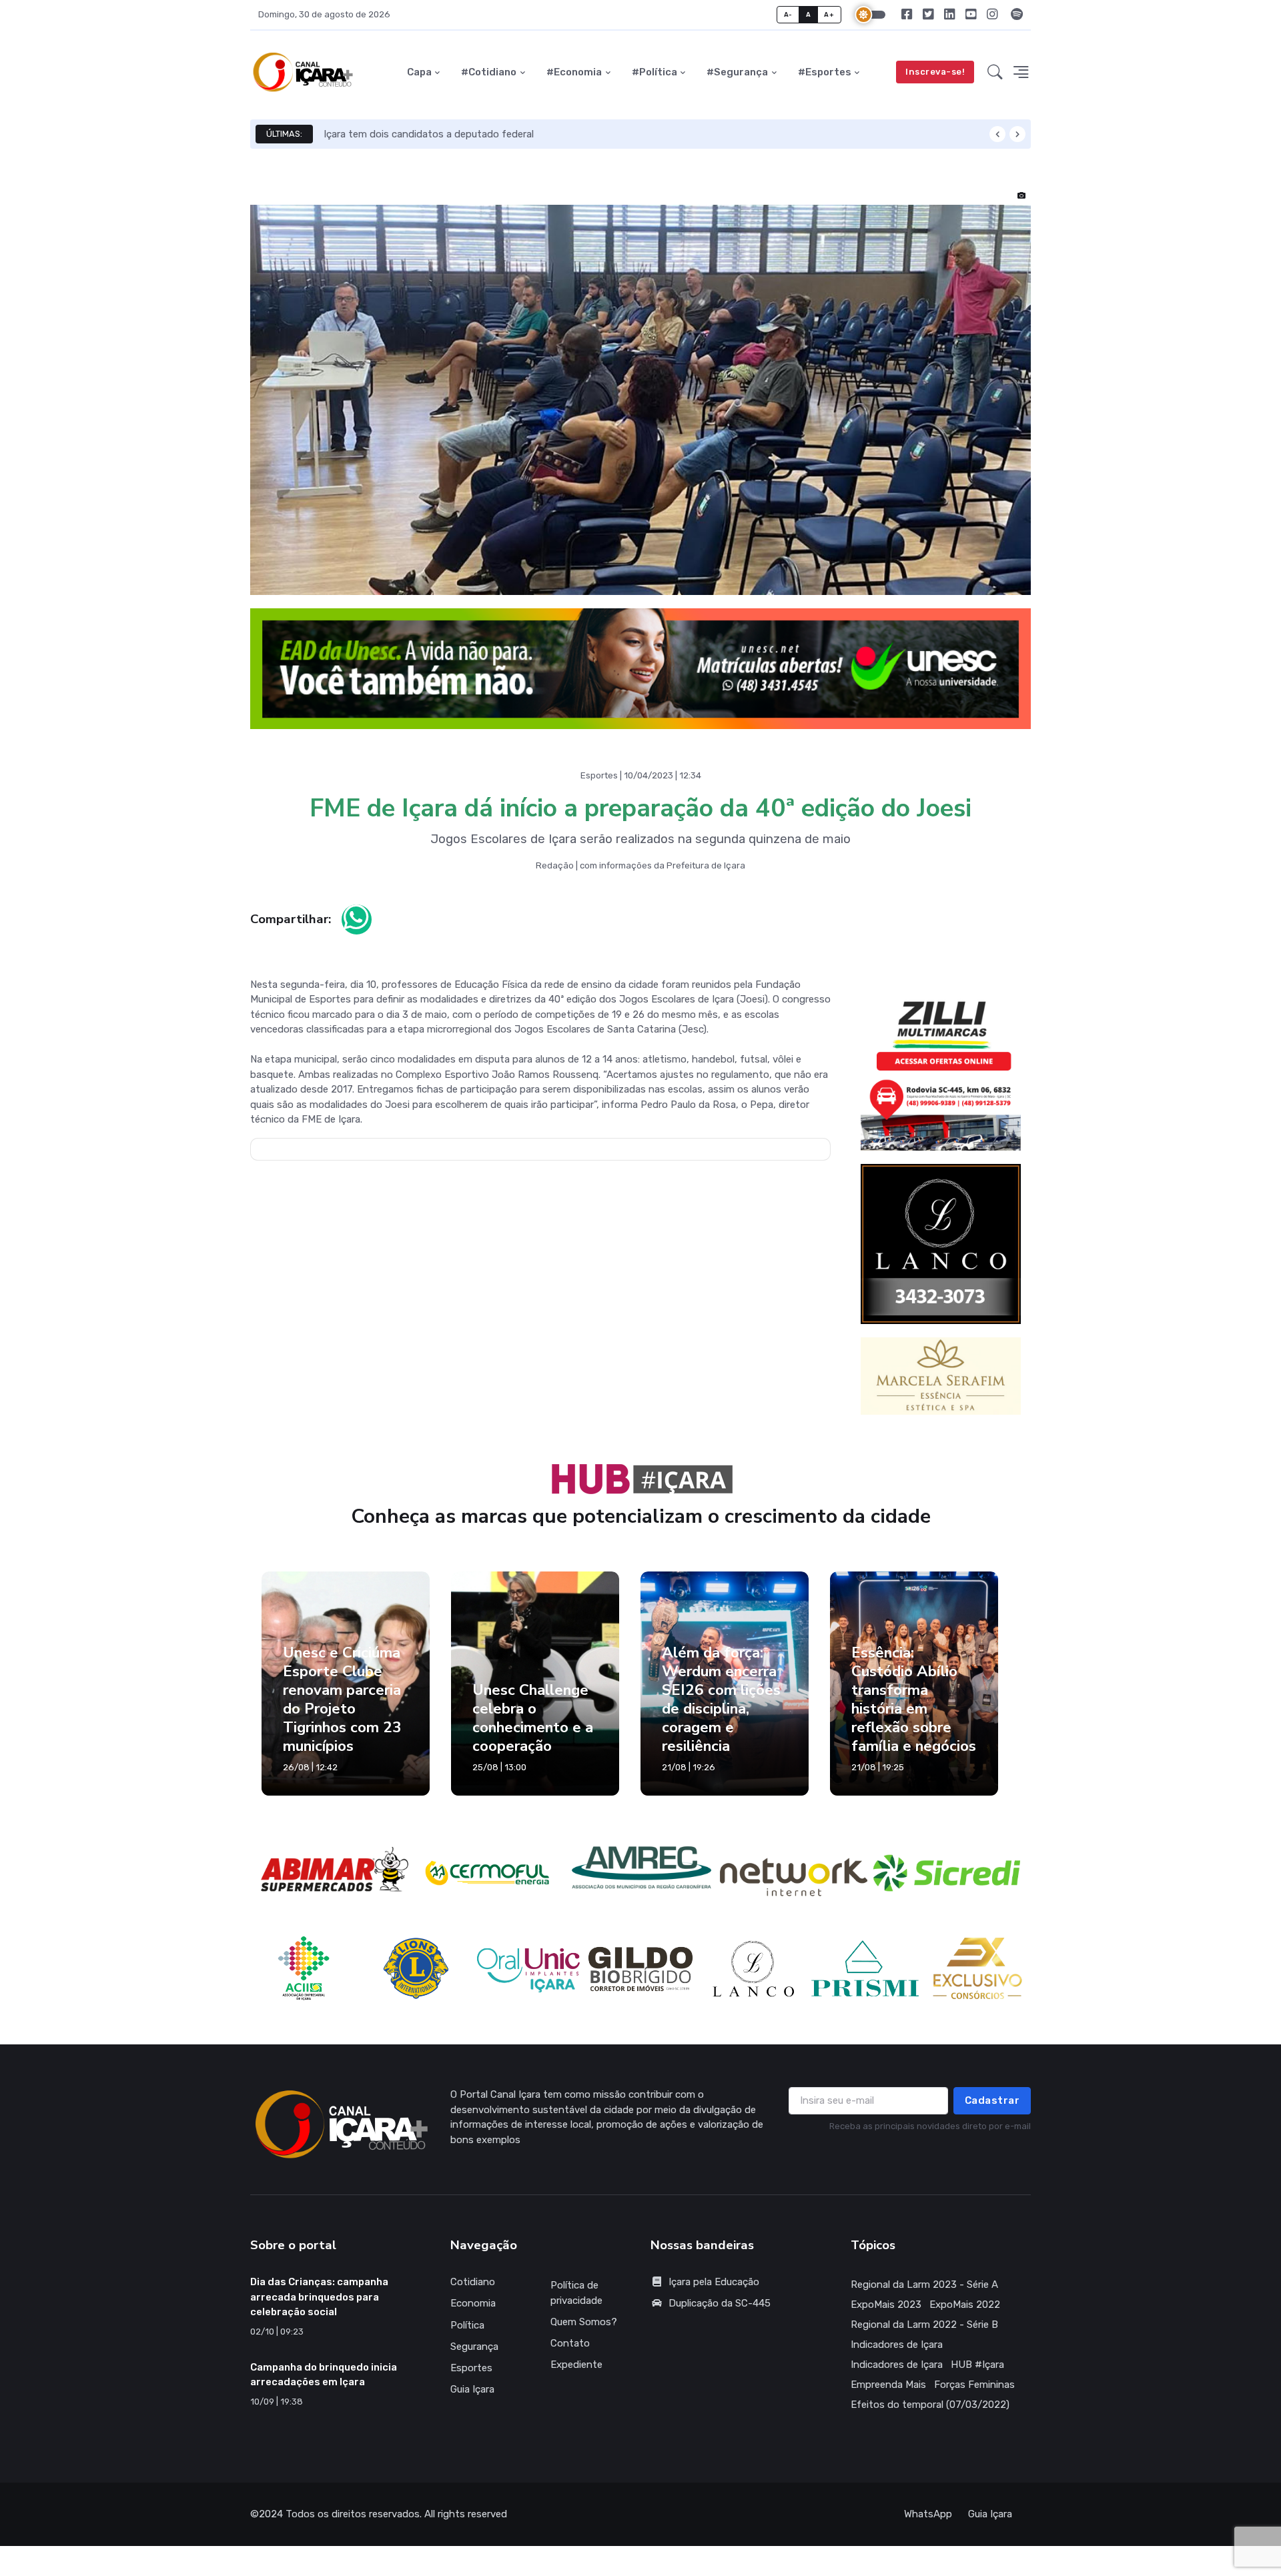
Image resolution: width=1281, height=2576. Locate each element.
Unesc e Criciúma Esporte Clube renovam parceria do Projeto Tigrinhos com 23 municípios (342, 1700)
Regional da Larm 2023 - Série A (924, 2285)
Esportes (471, 2368)
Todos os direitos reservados (353, 2514)
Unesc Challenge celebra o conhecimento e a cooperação (533, 1718)
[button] (995, 72)
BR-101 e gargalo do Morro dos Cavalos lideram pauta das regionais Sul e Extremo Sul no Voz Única (550, 134)
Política (467, 2325)
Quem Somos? (584, 2322)
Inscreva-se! (935, 72)
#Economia (574, 72)
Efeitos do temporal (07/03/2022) (930, 2405)
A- (788, 14)
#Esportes (825, 72)
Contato (570, 2343)
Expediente (576, 2365)
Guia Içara (472, 2389)
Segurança (474, 2347)
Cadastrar (992, 2100)
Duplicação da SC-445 (720, 2303)
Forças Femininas (974, 2385)
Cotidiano (473, 2282)
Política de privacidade (576, 2293)
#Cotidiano (489, 72)
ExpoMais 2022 (965, 2305)
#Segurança (737, 72)
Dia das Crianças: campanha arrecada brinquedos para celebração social (319, 2297)
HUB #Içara (977, 2365)
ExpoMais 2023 (886, 2305)
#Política (655, 72)
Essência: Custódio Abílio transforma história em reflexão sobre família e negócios (914, 1700)
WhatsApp (928, 2514)
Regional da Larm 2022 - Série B (924, 2325)
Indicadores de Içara (897, 2345)
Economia (473, 2303)
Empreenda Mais (888, 2385)
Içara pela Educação (714, 2282)
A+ (829, 14)
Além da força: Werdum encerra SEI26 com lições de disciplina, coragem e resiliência (721, 1700)
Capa (419, 72)
